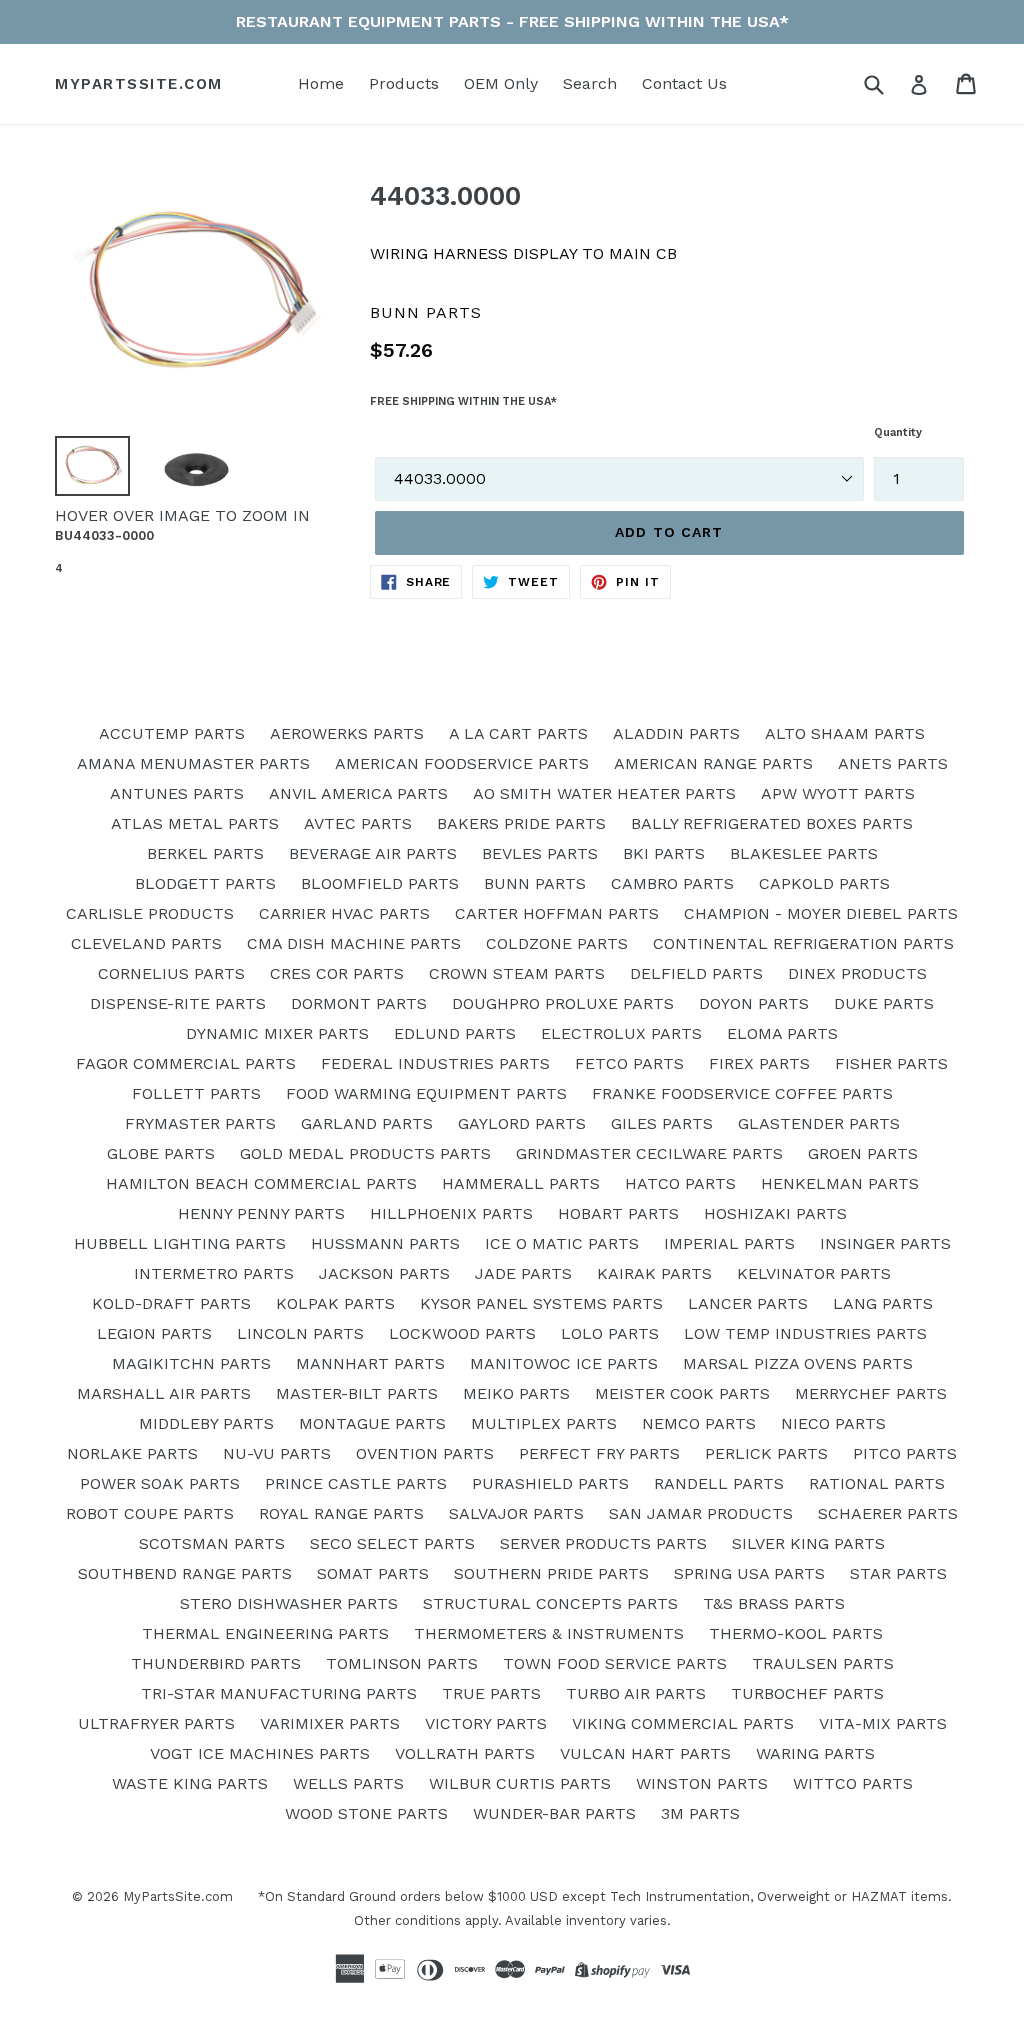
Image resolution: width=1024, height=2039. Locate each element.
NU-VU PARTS (277, 1453)
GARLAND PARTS (367, 1123)
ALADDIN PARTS (676, 733)
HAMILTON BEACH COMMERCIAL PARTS (261, 1183)
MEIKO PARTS (516, 1393)
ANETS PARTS (893, 763)
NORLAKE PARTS (132, 1453)
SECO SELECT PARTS (392, 1543)
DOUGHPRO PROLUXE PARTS (563, 1003)
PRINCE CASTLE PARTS (356, 1483)
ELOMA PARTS (782, 1033)
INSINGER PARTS (885, 1243)
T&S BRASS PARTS (774, 1603)
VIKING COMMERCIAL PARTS (683, 1723)
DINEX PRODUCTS (857, 973)
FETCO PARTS (629, 1063)
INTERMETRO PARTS (214, 1273)
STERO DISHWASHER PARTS (289, 1603)
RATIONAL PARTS (877, 1483)
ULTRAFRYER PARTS (156, 1723)
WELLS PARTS (348, 1783)
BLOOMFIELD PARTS (380, 883)
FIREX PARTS (759, 1063)
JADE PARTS (523, 1273)
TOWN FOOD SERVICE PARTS (615, 1663)
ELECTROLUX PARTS (621, 1033)
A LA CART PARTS (518, 733)
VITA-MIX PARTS (883, 1723)
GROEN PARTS (863, 1153)
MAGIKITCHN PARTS (191, 1363)
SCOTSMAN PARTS (212, 1543)
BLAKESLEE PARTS (804, 853)
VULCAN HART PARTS (645, 1753)
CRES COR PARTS (337, 973)
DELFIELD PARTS (696, 973)
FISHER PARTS (891, 1063)
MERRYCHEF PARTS (871, 1393)
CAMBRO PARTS (672, 883)
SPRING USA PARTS (749, 1573)
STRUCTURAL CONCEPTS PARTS (550, 1603)
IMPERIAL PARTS (729, 1243)
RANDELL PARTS (719, 1483)
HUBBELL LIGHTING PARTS (180, 1243)
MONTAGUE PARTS (372, 1423)
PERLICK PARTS (766, 1453)
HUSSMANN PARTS (385, 1243)
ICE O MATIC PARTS (562, 1243)
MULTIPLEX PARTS (544, 1423)
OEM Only (501, 83)
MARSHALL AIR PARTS (164, 1393)
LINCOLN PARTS (300, 1333)
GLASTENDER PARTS (819, 1123)
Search (590, 83)
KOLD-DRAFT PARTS (171, 1303)
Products (404, 83)
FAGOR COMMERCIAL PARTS (186, 1063)
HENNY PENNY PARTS (261, 1213)
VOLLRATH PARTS (465, 1753)
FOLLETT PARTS (196, 1093)
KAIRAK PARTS (654, 1273)
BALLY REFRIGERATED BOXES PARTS (772, 823)
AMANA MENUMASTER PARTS (193, 763)
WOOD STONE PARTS (366, 1813)
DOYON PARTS (754, 1003)
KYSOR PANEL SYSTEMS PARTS (541, 1303)
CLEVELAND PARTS (146, 943)
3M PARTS (700, 1813)
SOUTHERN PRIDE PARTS (551, 1573)
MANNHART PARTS (370, 1363)
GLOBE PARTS (161, 1153)
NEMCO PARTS (699, 1423)
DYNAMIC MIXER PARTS (277, 1033)
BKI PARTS (664, 853)
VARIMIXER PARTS (330, 1723)
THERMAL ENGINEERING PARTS (265, 1633)
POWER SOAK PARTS (160, 1483)
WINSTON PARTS (702, 1783)
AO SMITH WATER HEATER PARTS (604, 793)
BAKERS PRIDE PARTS (521, 823)
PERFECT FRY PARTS (599, 1453)
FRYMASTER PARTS (200, 1123)
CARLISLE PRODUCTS (150, 913)
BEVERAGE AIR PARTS (373, 853)
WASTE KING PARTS (190, 1783)
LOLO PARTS (610, 1333)
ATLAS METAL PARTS (195, 823)
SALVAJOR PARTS (516, 1513)
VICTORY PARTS (486, 1723)
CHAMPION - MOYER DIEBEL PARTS (821, 913)
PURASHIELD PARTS (550, 1483)
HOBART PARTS (618, 1213)
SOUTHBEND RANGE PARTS (185, 1573)
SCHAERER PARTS (888, 1513)
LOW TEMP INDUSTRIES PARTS (805, 1333)
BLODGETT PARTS (205, 883)
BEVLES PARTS (540, 853)
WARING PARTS (815, 1753)
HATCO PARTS (680, 1183)
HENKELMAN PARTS (840, 1183)
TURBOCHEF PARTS (807, 1693)
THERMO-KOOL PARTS (796, 1633)
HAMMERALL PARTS (521, 1183)
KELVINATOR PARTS (814, 1273)
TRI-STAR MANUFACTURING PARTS (279, 1693)
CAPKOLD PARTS (824, 883)
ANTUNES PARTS (177, 793)
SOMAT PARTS (373, 1573)
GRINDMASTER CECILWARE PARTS (649, 1153)
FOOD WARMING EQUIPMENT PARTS (426, 1093)
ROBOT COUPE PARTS (150, 1513)
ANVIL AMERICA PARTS (358, 793)
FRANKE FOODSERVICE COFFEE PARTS (742, 1093)
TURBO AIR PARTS (636, 1693)
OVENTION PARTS (425, 1453)
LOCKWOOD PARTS (462, 1333)
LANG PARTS (883, 1303)
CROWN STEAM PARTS (517, 973)
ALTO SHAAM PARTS (845, 733)
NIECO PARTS (833, 1423)
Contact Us (684, 83)
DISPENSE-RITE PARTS (178, 1003)
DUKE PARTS (884, 1003)
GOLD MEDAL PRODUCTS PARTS (365, 1153)
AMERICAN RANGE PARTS (713, 763)
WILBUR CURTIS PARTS (520, 1783)
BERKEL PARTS (205, 853)
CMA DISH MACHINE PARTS (354, 943)
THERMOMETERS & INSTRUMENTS (549, 1633)
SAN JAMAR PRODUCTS (701, 1513)
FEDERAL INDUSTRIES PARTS (435, 1063)
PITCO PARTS (905, 1453)
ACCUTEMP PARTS (172, 733)
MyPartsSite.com (139, 84)
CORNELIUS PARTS (171, 973)
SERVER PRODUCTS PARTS (603, 1543)
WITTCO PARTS (853, 1783)
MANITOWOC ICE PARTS (564, 1363)
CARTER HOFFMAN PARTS (557, 913)
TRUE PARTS (491, 1693)
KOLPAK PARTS (335, 1303)
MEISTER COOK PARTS (682, 1393)
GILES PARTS (662, 1123)
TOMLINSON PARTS (402, 1663)
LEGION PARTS (154, 1333)
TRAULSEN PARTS (823, 1663)
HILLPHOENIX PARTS (451, 1213)
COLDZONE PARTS (557, 943)
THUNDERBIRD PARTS (216, 1663)
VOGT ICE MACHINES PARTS (260, 1753)
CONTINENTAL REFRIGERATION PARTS (803, 943)
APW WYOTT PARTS (838, 793)
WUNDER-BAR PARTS (554, 1813)
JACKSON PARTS (384, 1273)
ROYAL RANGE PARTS (341, 1513)
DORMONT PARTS (359, 1003)
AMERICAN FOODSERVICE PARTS (462, 763)
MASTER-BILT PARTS (357, 1393)
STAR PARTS (898, 1573)
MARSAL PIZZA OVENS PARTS (798, 1363)
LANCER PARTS (748, 1303)
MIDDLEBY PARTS (206, 1423)
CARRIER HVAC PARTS (344, 913)
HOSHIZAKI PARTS (775, 1213)
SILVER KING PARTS (808, 1543)
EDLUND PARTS (455, 1033)
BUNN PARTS (535, 883)
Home (321, 83)
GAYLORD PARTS (522, 1123)
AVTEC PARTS (358, 823)
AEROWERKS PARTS (347, 733)
